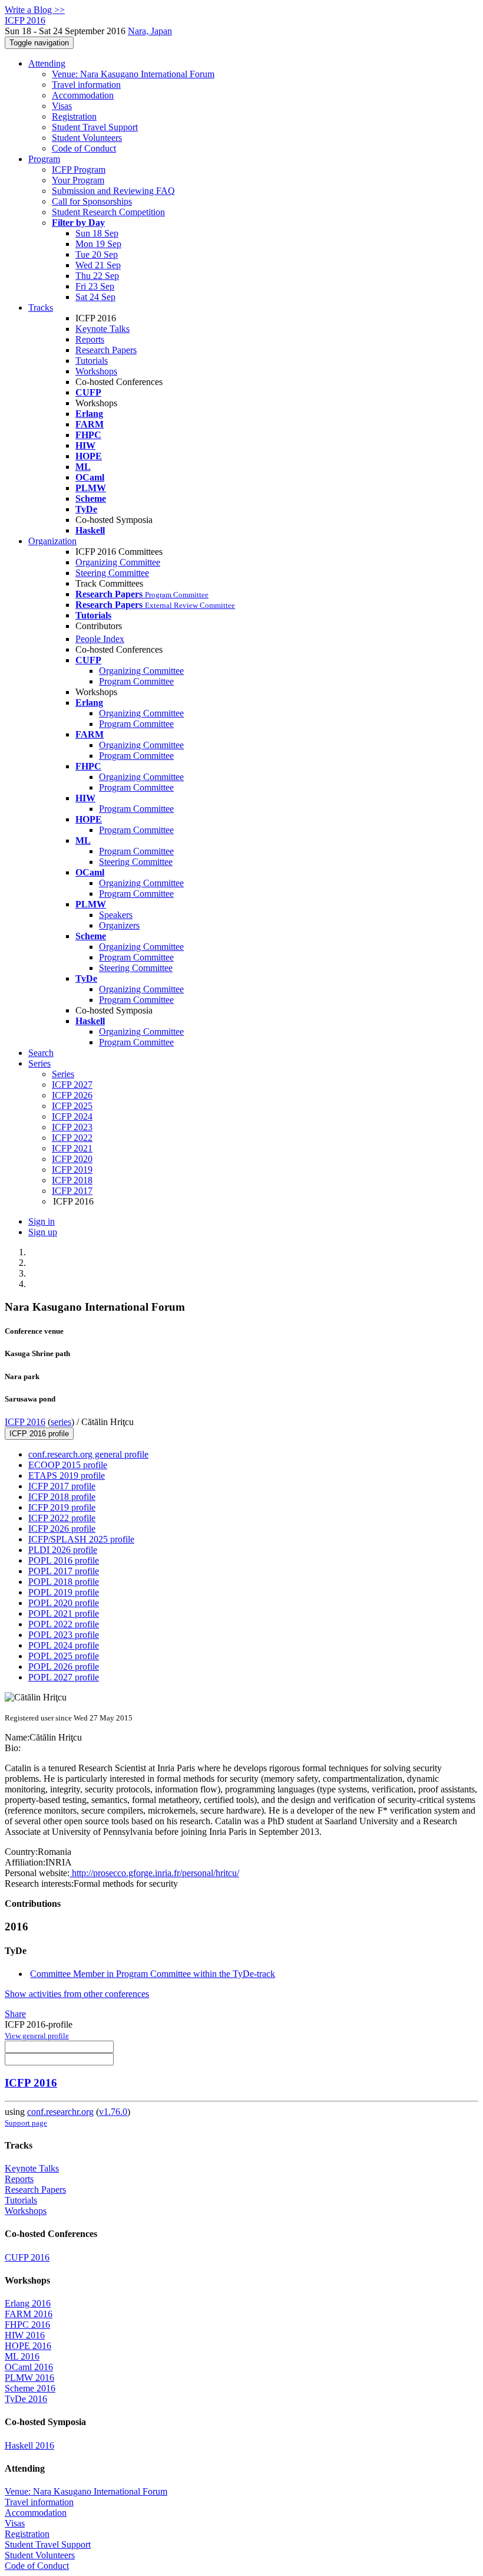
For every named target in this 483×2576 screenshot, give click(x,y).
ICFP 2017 (72, 1191)
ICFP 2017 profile (62, 1486)
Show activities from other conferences (77, 1994)
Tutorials (92, 361)
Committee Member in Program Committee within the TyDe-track (153, 1974)
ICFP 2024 (72, 1116)
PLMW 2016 (29, 2378)
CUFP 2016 (27, 2257)
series (61, 1422)
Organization (52, 541)
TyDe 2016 (26, 2399)
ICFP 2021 (72, 1148)
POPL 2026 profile (64, 1667)
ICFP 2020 (72, 1159)
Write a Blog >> (35, 10)
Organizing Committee (118, 562)
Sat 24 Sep (95, 297)
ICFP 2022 (72, 1138)
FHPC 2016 (27, 2325)
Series (63, 1074)
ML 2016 (22, 2356)
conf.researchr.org (60, 2112)
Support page (26, 2123)
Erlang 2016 (28, 2303)
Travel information (86, 85)
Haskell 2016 (29, 2445)
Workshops (96, 371)
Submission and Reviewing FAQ (113, 191)
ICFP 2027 (72, 1085)
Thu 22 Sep (97, 276)
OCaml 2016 (29, 2367)
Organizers (119, 925)
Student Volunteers (87, 138)
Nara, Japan (150, 31)
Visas (62, 106)
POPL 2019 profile (64, 1592)
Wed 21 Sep (98, 265)
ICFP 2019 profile (62, 1507)
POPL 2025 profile (64, 1656)
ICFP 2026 (72, 1095)
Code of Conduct (84, 148)
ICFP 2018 (72, 1180)
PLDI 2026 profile (63, 1550)
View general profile (37, 2036)
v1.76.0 (113, 2112)
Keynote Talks (102, 329)
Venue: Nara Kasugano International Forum (133, 74)
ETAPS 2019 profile (67, 1475)
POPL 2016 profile (64, 1560)
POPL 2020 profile (64, 1603)
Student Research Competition (108, 212)
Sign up (43, 1232)
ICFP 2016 (25, 1422)
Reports (90, 339)
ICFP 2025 (72, 1106)
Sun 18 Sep (97, 233)
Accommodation (83, 95)
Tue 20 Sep (97, 254)
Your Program (78, 180)
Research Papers (106, 350)
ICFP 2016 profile (39, 1434)
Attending (47, 63)
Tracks (41, 307)
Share (15, 2014)
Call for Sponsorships (92, 201)
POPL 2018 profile (64, 1582)
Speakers (116, 915)
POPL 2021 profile (64, 1613)
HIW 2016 (25, 2335)
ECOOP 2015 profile (68, 1465)
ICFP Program (79, 170)
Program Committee (136, 681)
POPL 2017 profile (64, 1571)
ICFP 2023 (72, 1127)
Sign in (42, 1221)
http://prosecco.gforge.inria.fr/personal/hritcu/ (154, 1873)
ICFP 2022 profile (62, 1518)
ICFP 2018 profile (62, 1497)
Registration (74, 116)
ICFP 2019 (72, 1169)
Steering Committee (112, 573)
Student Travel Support (95, 127)
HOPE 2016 (28, 2346)
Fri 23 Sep (95, 286)
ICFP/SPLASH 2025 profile (81, 1539)
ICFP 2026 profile (62, 1529)
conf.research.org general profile (88, 1454)
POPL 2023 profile (64, 1635)
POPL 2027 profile (64, 1677)
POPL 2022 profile (64, 1624)
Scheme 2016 (30, 2388)
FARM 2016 (29, 2314)
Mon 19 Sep (98, 244)
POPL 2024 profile (64, 1645)
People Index (100, 639)
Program (44, 159)
